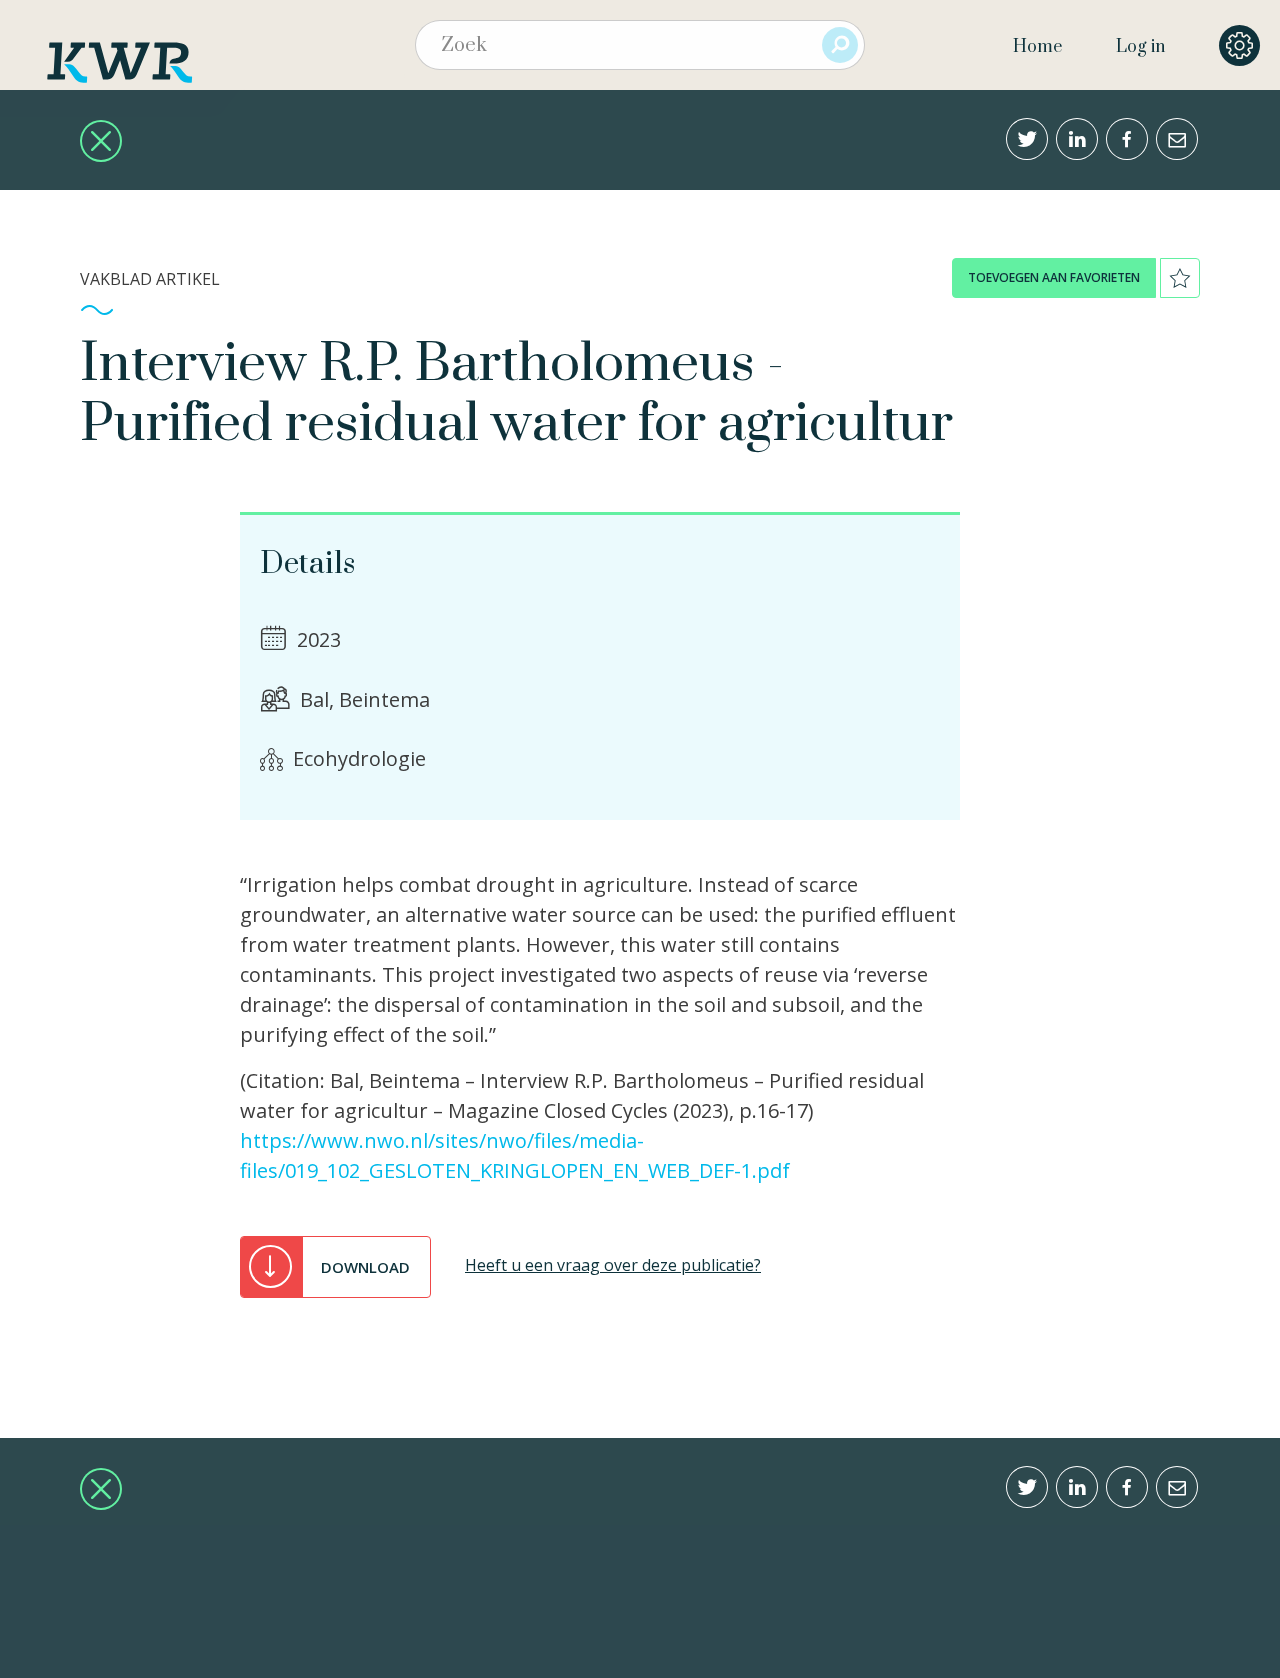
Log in (1140, 47)
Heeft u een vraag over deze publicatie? (613, 1265)
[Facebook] (1127, 139)
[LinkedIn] (1077, 139)
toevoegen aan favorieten (1054, 277)
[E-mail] (1177, 139)
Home (1037, 47)
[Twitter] (1027, 139)
